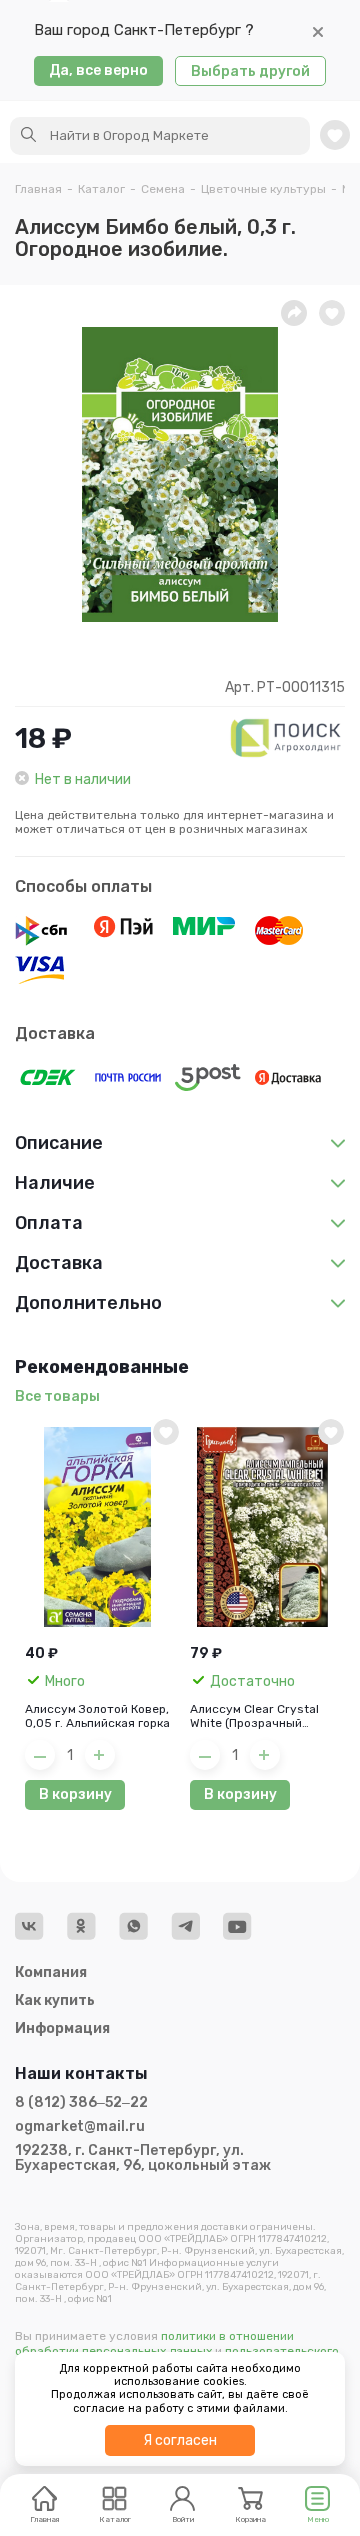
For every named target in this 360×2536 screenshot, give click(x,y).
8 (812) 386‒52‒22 (81, 2103)
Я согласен (180, 2440)
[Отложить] (332, 313)
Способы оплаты (83, 886)
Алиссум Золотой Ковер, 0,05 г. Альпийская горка (97, 1716)
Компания (51, 1972)
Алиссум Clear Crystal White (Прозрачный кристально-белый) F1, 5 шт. (262, 1716)
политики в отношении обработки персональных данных (154, 2343)
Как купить (55, 2000)
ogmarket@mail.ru (80, 2127)
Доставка (55, 1033)
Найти (29, 135)
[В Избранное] (166, 1432)
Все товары (57, 1396)
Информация (62, 2028)
